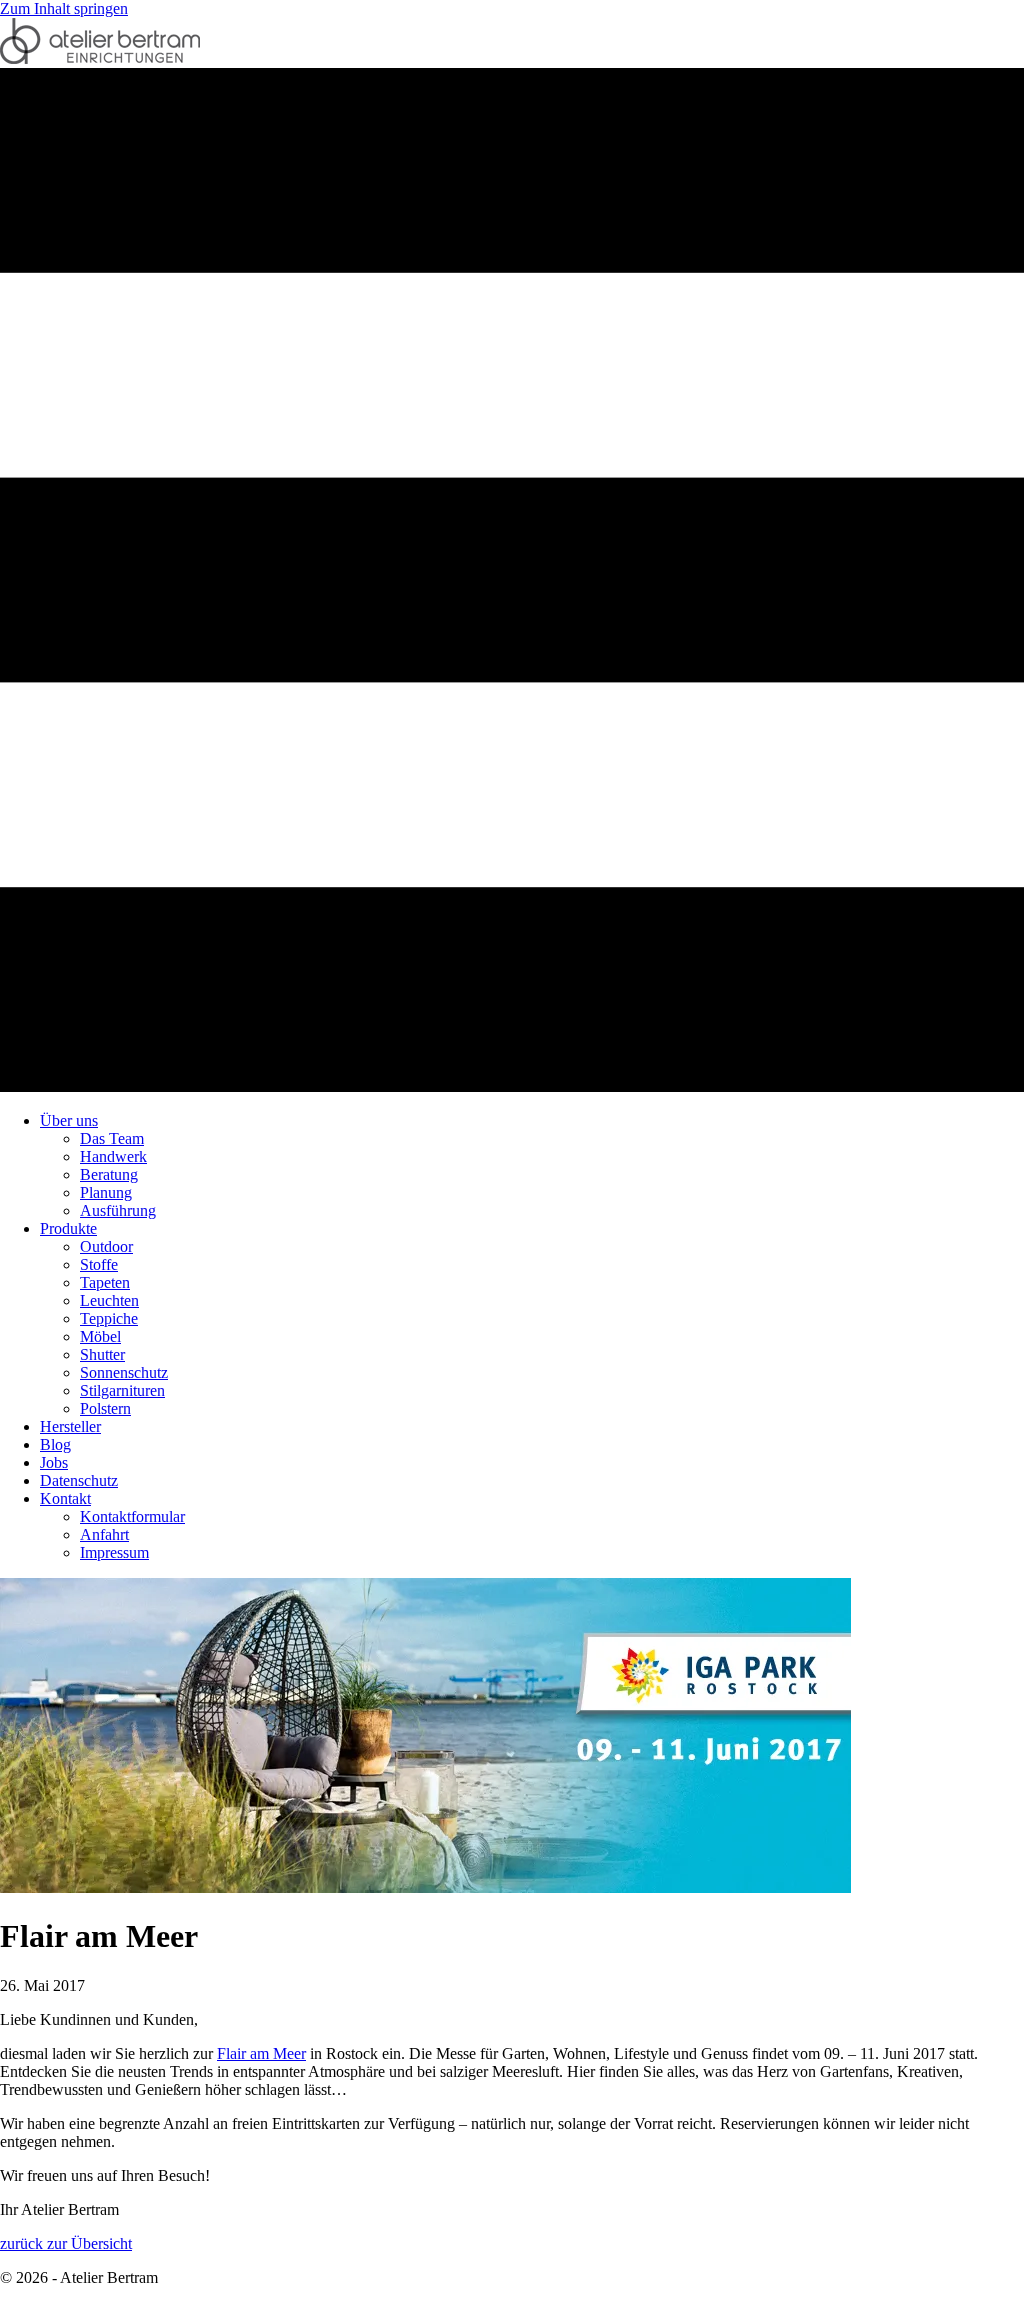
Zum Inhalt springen (64, 8)
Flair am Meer (261, 2053)
